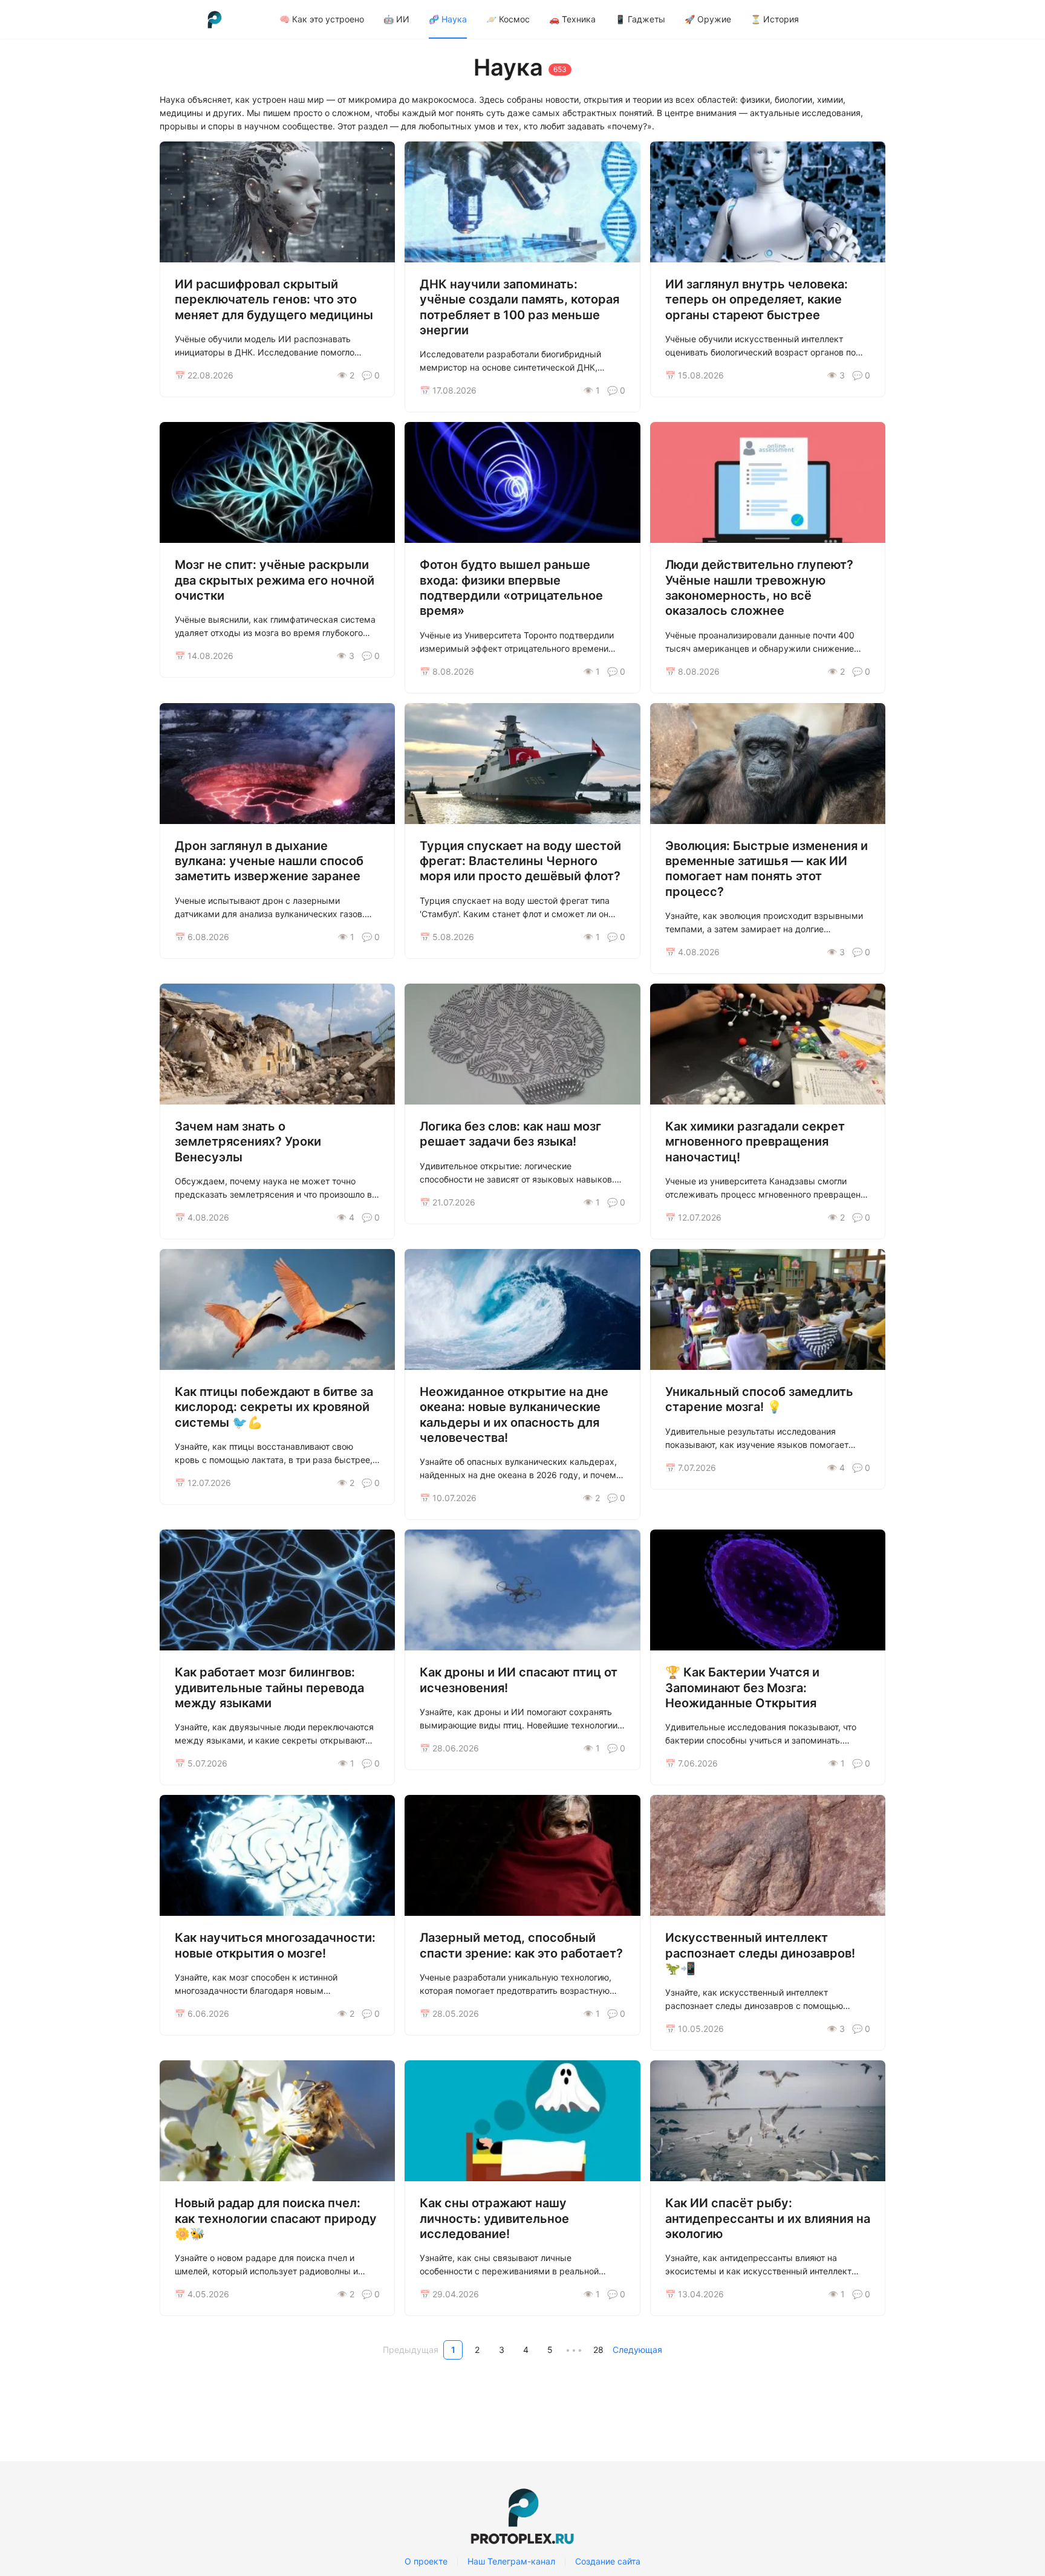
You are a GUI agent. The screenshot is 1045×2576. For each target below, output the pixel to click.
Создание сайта (608, 2561)
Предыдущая (411, 2350)
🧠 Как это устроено (322, 19)
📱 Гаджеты (640, 19)
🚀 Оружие (708, 19)
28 (598, 2350)
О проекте (426, 2561)
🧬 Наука (448, 19)
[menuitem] (322, 19)
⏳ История (775, 19)
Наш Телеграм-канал (511, 2561)
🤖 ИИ (396, 19)
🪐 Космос (508, 19)
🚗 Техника (572, 19)
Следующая (637, 2350)
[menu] (578, 19)
